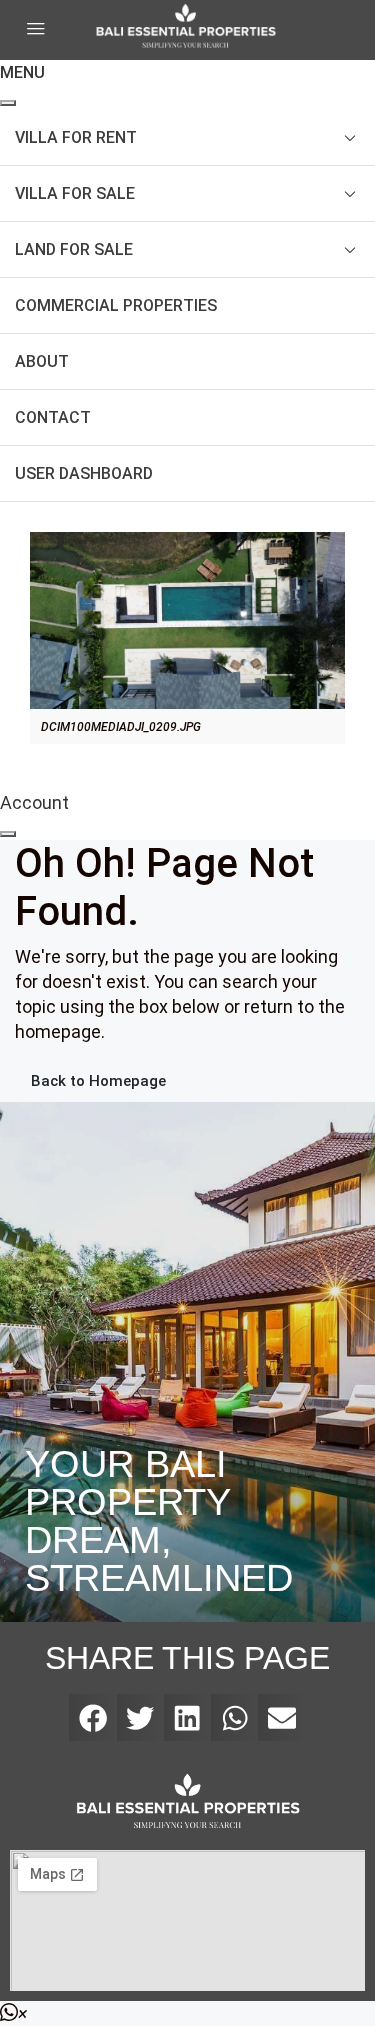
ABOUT (42, 361)
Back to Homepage (98, 1081)
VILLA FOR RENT (76, 137)
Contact (53, 417)
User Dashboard (84, 473)
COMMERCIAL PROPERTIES (116, 305)
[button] (92, 1717)
